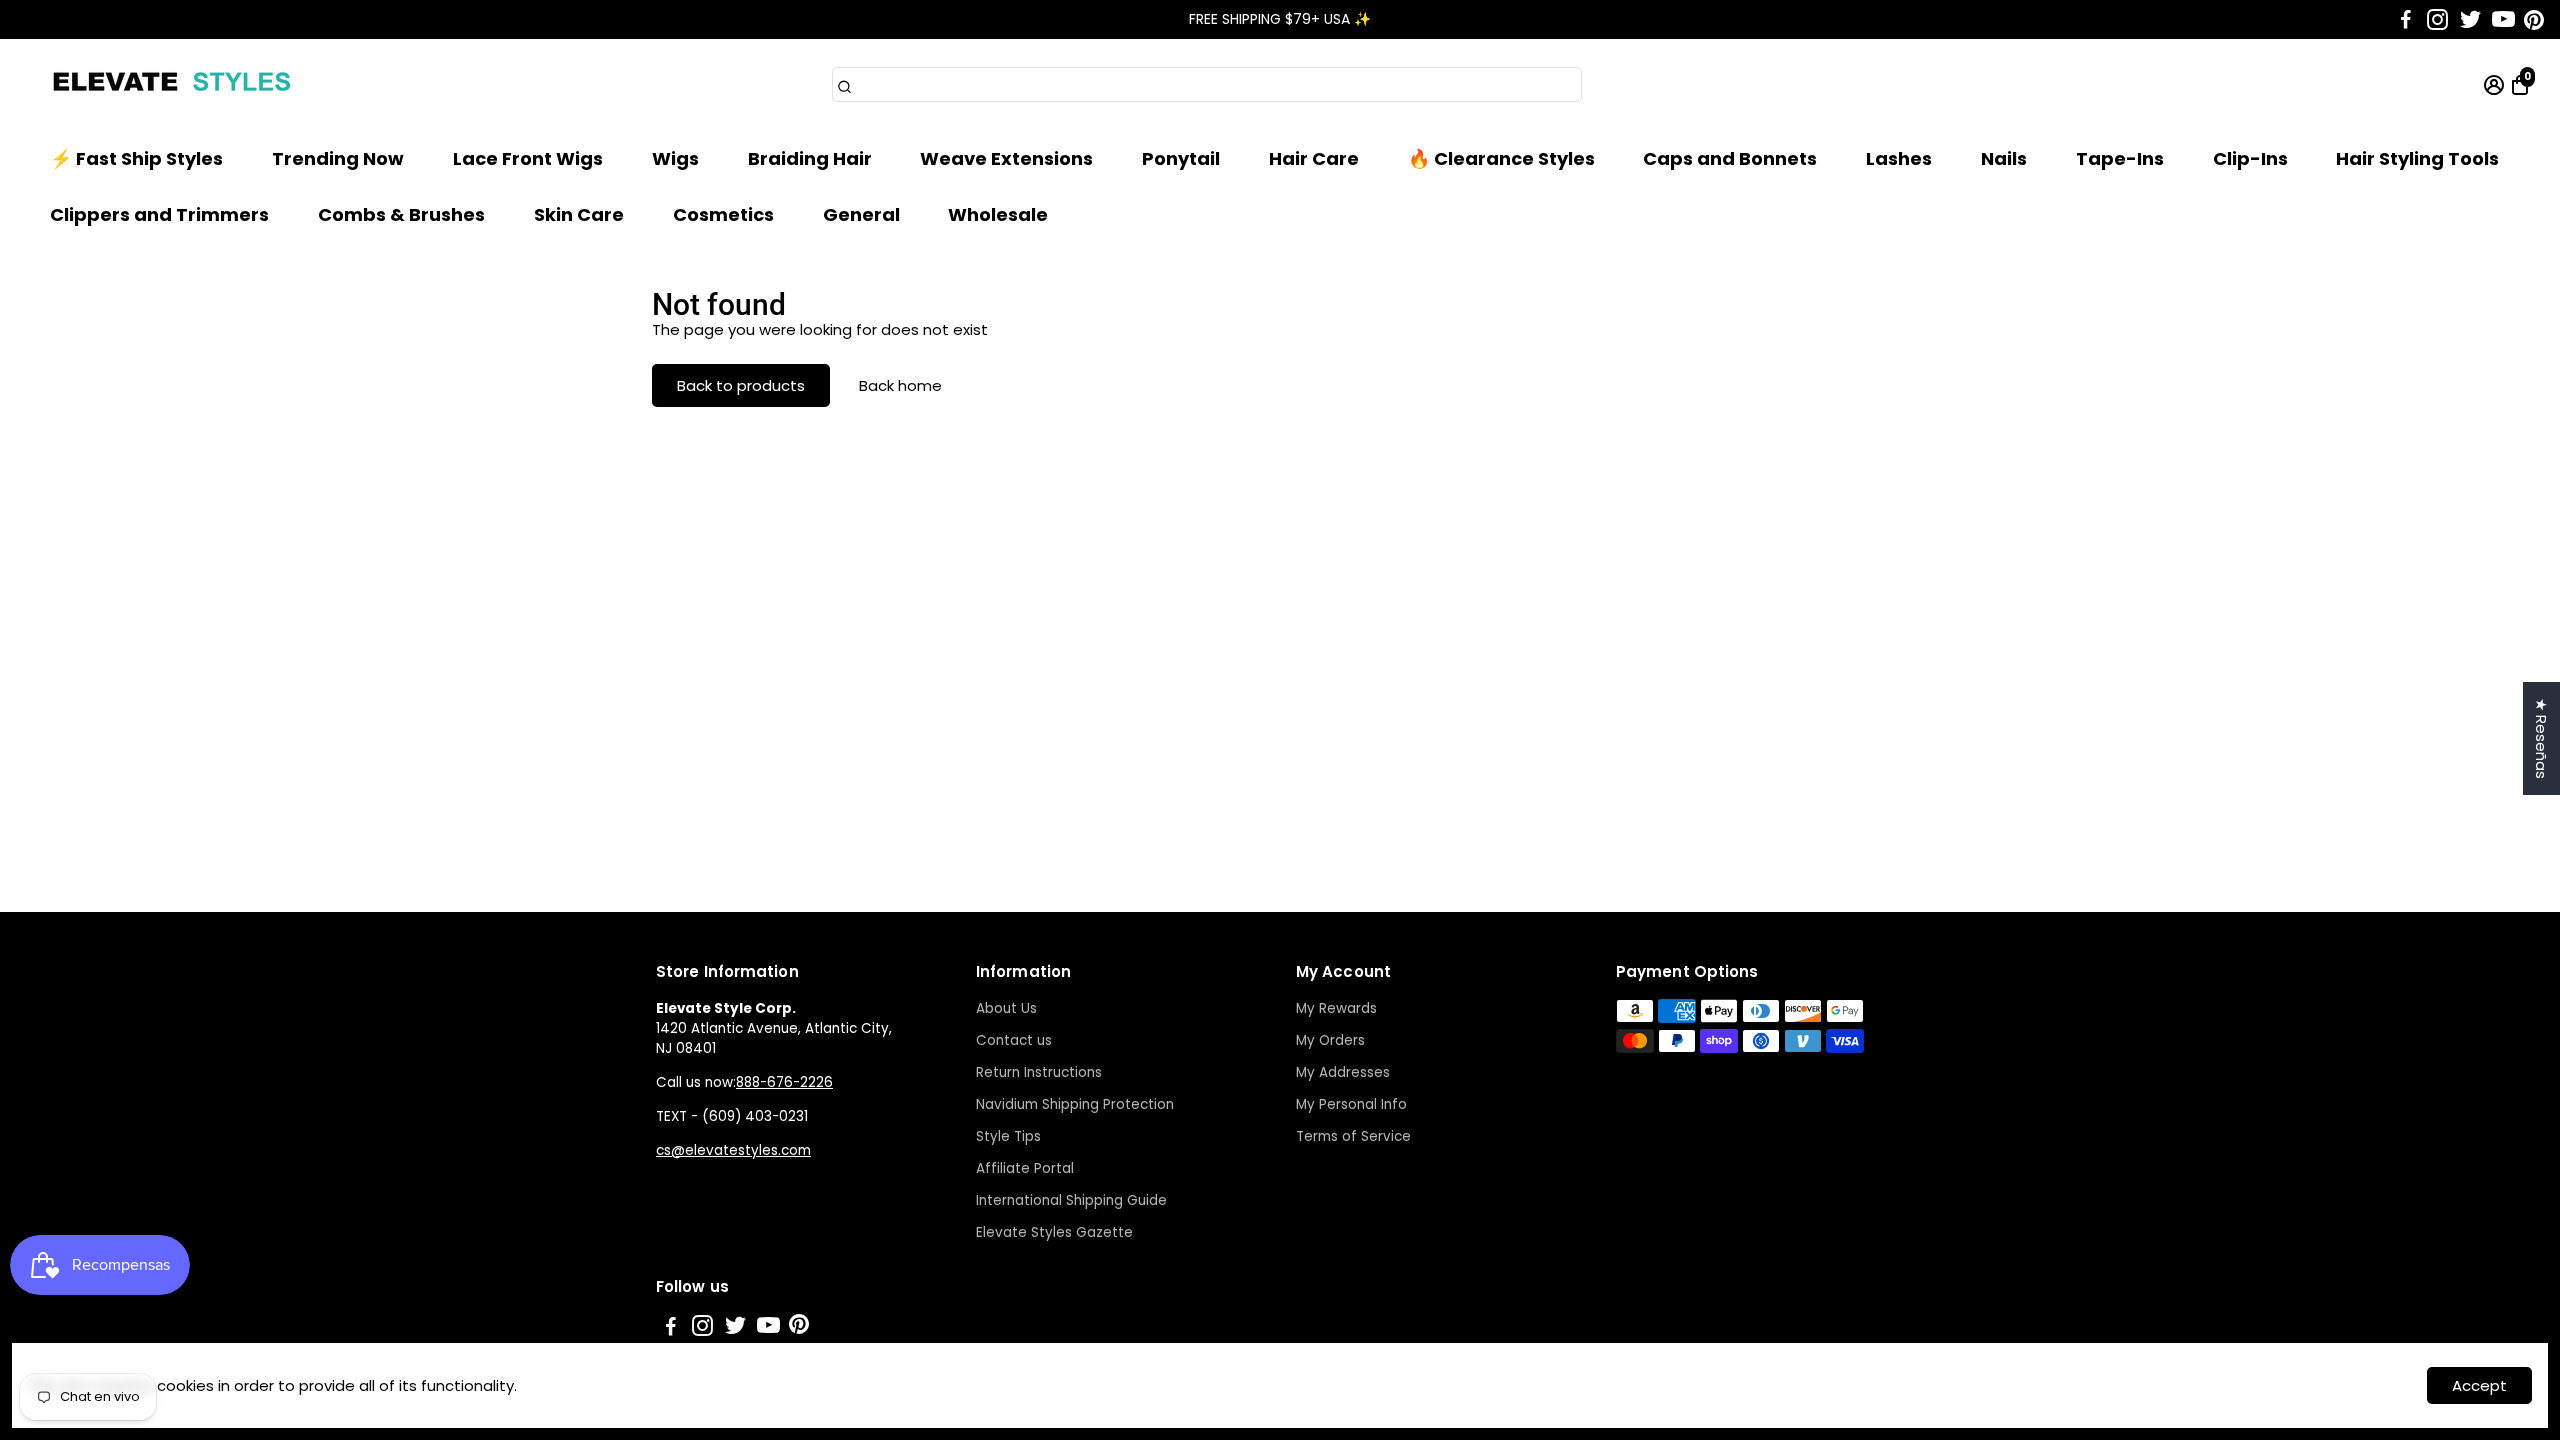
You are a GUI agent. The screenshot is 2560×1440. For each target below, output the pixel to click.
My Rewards (1336, 1008)
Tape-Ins (2120, 158)
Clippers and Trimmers (159, 214)
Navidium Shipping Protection (1075, 1104)
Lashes (1899, 158)
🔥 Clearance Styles (1501, 158)
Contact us (1014, 1040)
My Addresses (1343, 1072)
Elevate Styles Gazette (1054, 1232)
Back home (900, 385)
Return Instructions (1039, 1072)
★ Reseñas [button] (2541, 738)
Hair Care (1314, 158)
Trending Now (338, 158)
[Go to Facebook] (2406, 20)
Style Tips (1008, 1136)
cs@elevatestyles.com (733, 1150)
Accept (2479, 1385)
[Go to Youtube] (2503, 20)
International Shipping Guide (1071, 1200)
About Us (1006, 1008)
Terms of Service (1353, 1136)
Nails (2004, 158)
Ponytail (1181, 158)
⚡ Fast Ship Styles (136, 158)
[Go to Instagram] (2437, 20)
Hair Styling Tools (2417, 158)
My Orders (1330, 1040)
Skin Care (579, 214)
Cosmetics (723, 214)
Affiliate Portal (1025, 1168)
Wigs (675, 158)
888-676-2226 (784, 1082)
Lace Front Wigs (528, 158)
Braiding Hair (810, 158)
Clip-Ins (2250, 158)
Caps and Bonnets (1730, 158)
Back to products (741, 385)
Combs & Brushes (401, 214)
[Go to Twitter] (2470, 20)
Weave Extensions (1006, 158)
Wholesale (998, 214)
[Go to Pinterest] (2534, 20)
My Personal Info (1351, 1104)
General (861, 214)
